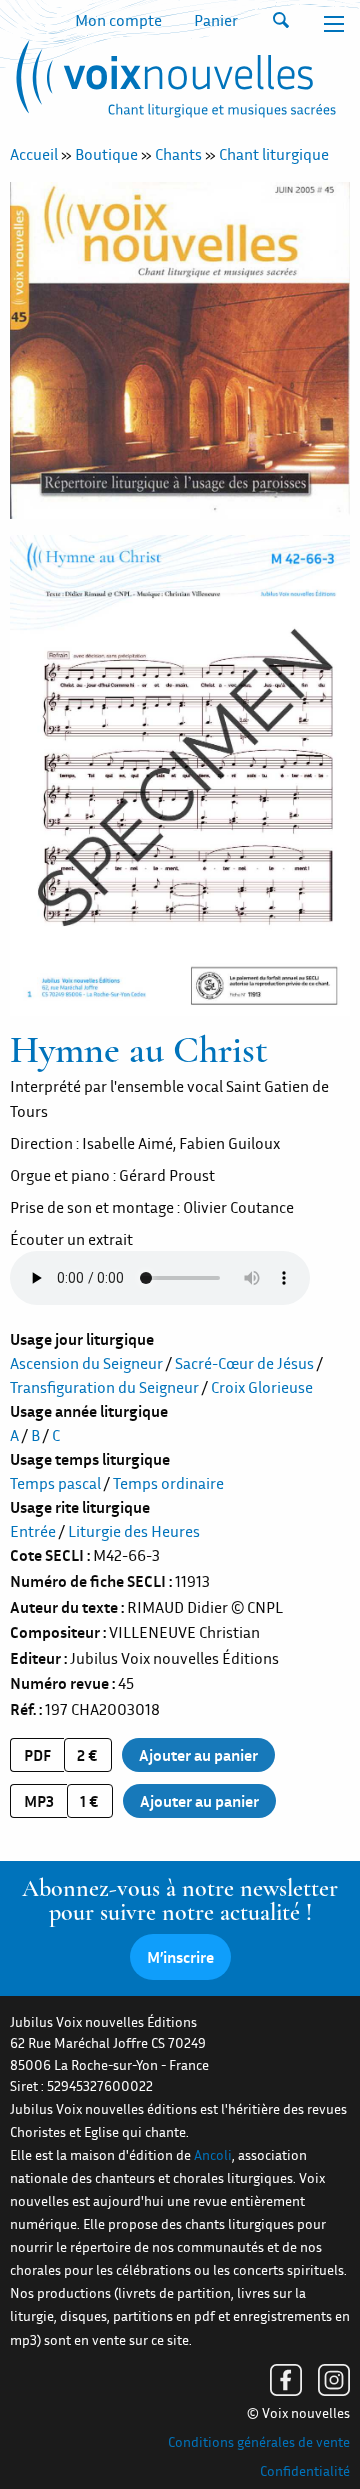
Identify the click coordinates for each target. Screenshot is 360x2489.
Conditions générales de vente (259, 2442)
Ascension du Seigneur (86, 1363)
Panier (216, 20)
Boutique (106, 154)
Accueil (34, 154)
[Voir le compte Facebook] (286, 2380)
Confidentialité (305, 2471)
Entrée (33, 1531)
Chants (178, 154)
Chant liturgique (274, 154)
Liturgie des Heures (134, 1531)
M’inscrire (180, 1957)
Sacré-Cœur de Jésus (244, 1363)
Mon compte (118, 20)
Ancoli (213, 2155)
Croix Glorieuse (262, 1387)
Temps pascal (55, 1483)
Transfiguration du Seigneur (104, 1387)
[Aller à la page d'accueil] (173, 83)
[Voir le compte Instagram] (334, 2380)
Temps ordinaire (168, 1483)
